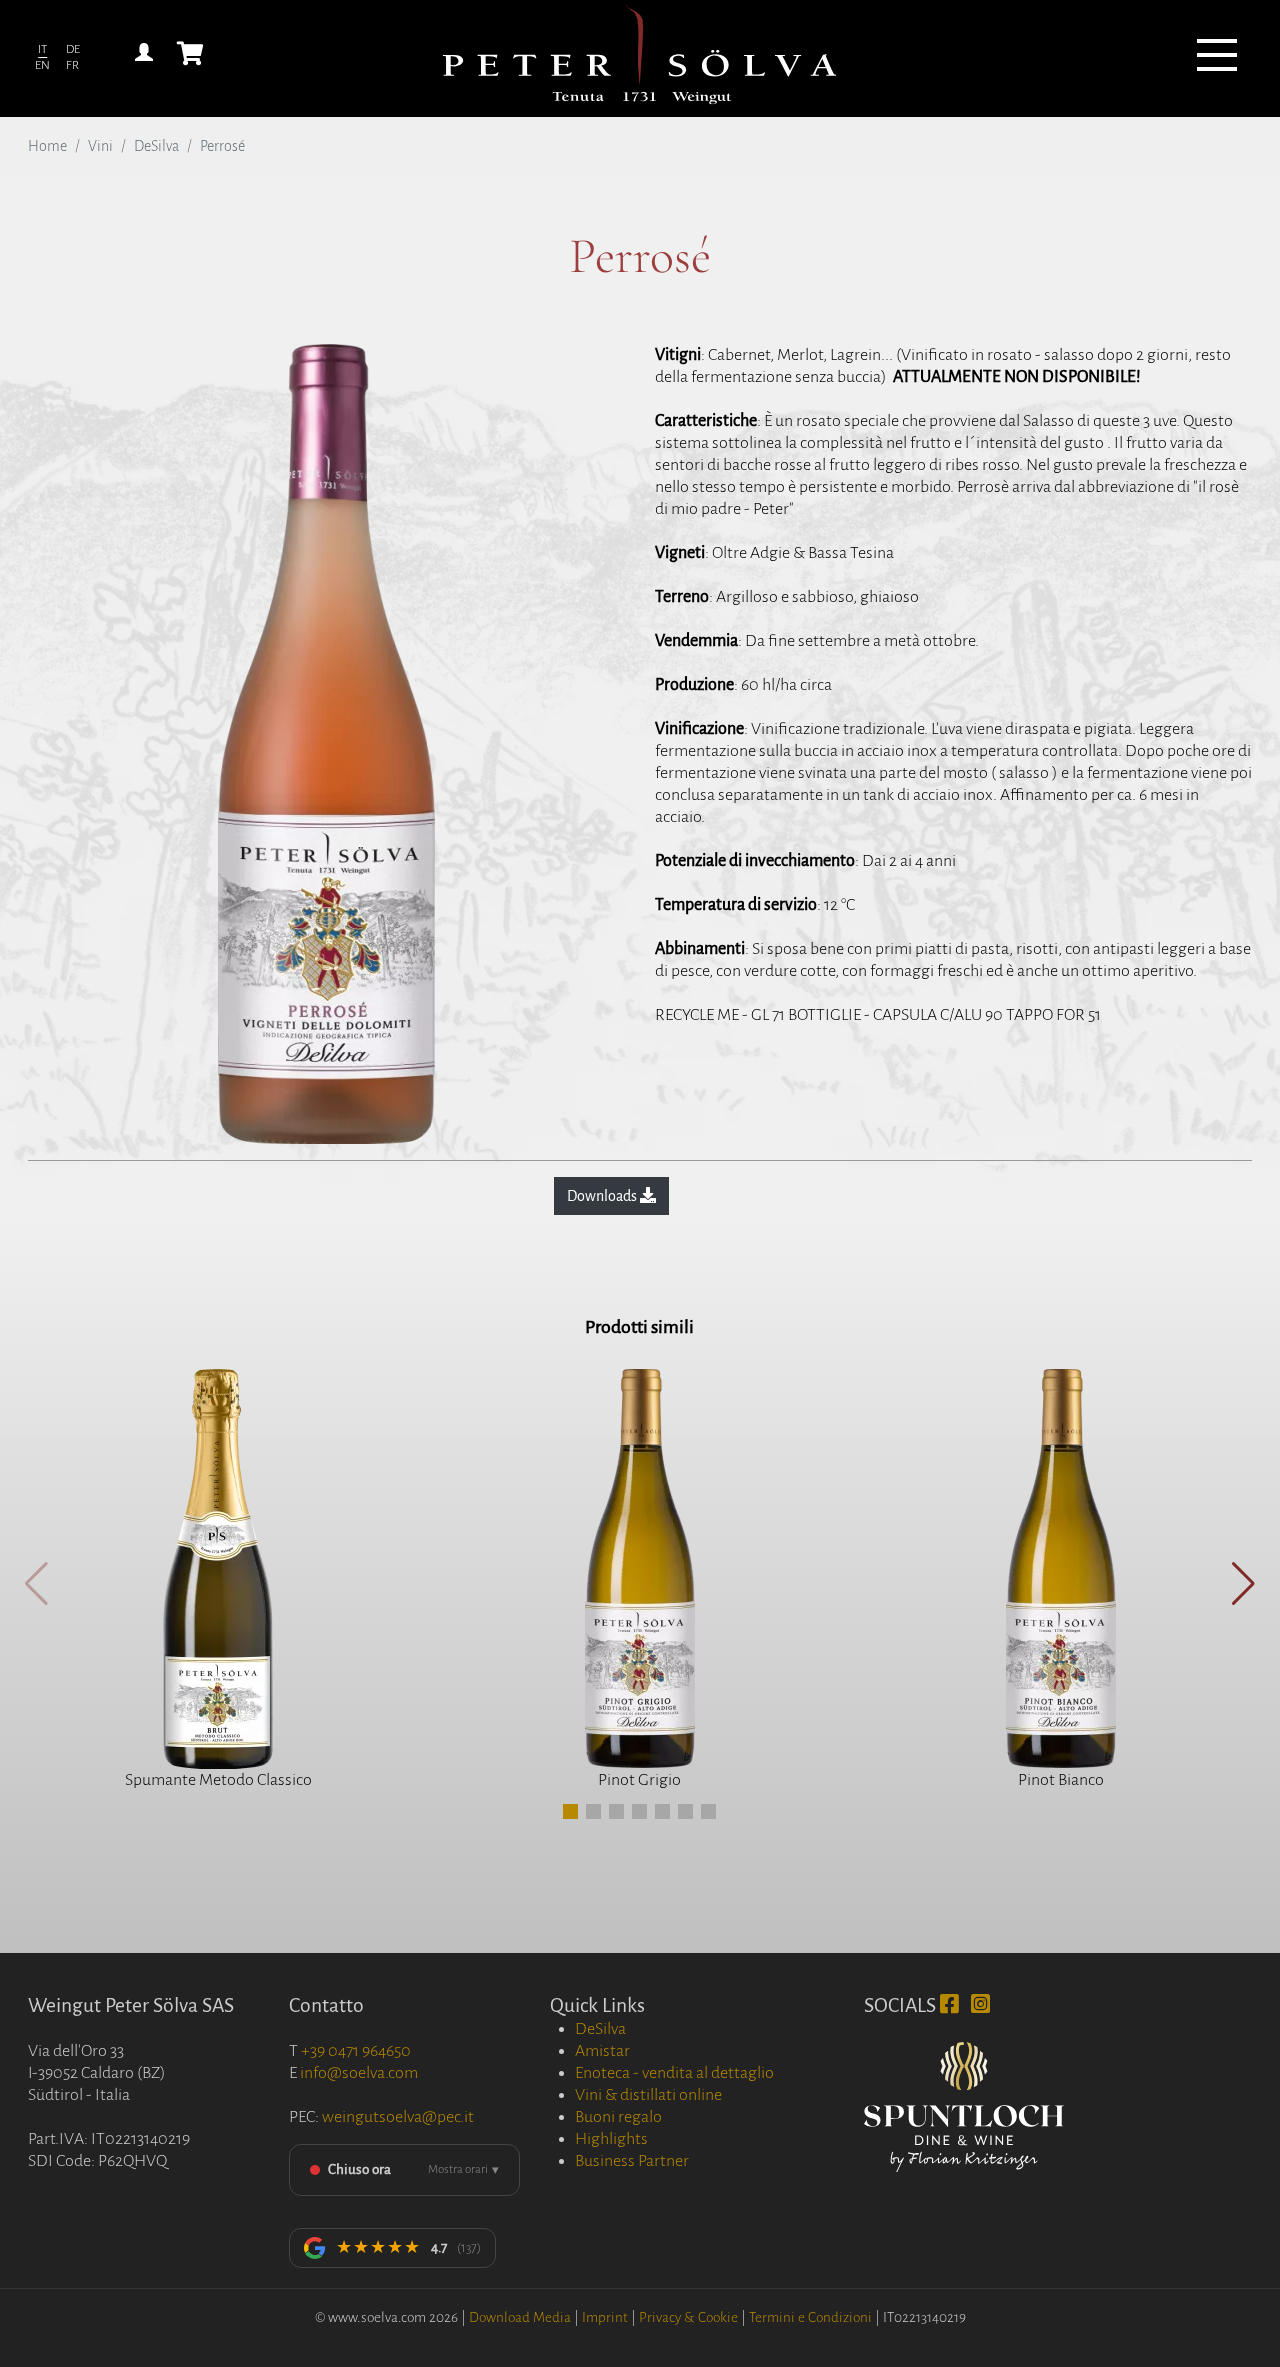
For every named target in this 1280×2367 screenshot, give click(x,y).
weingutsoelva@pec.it (398, 2117)
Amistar (602, 2051)
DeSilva (156, 146)
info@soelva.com (359, 2073)
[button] (570, 1811)
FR (72, 65)
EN (42, 65)
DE (73, 49)
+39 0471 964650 (356, 2051)
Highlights (611, 2139)
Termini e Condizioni (810, 2317)
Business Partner (632, 2161)
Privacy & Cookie (688, 2317)
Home (47, 146)
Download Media (520, 2317)
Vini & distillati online (648, 2095)
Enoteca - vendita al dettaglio (674, 2073)
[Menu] (1217, 58)
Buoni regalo (618, 2117)
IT (42, 49)
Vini (100, 146)
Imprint (605, 2317)
